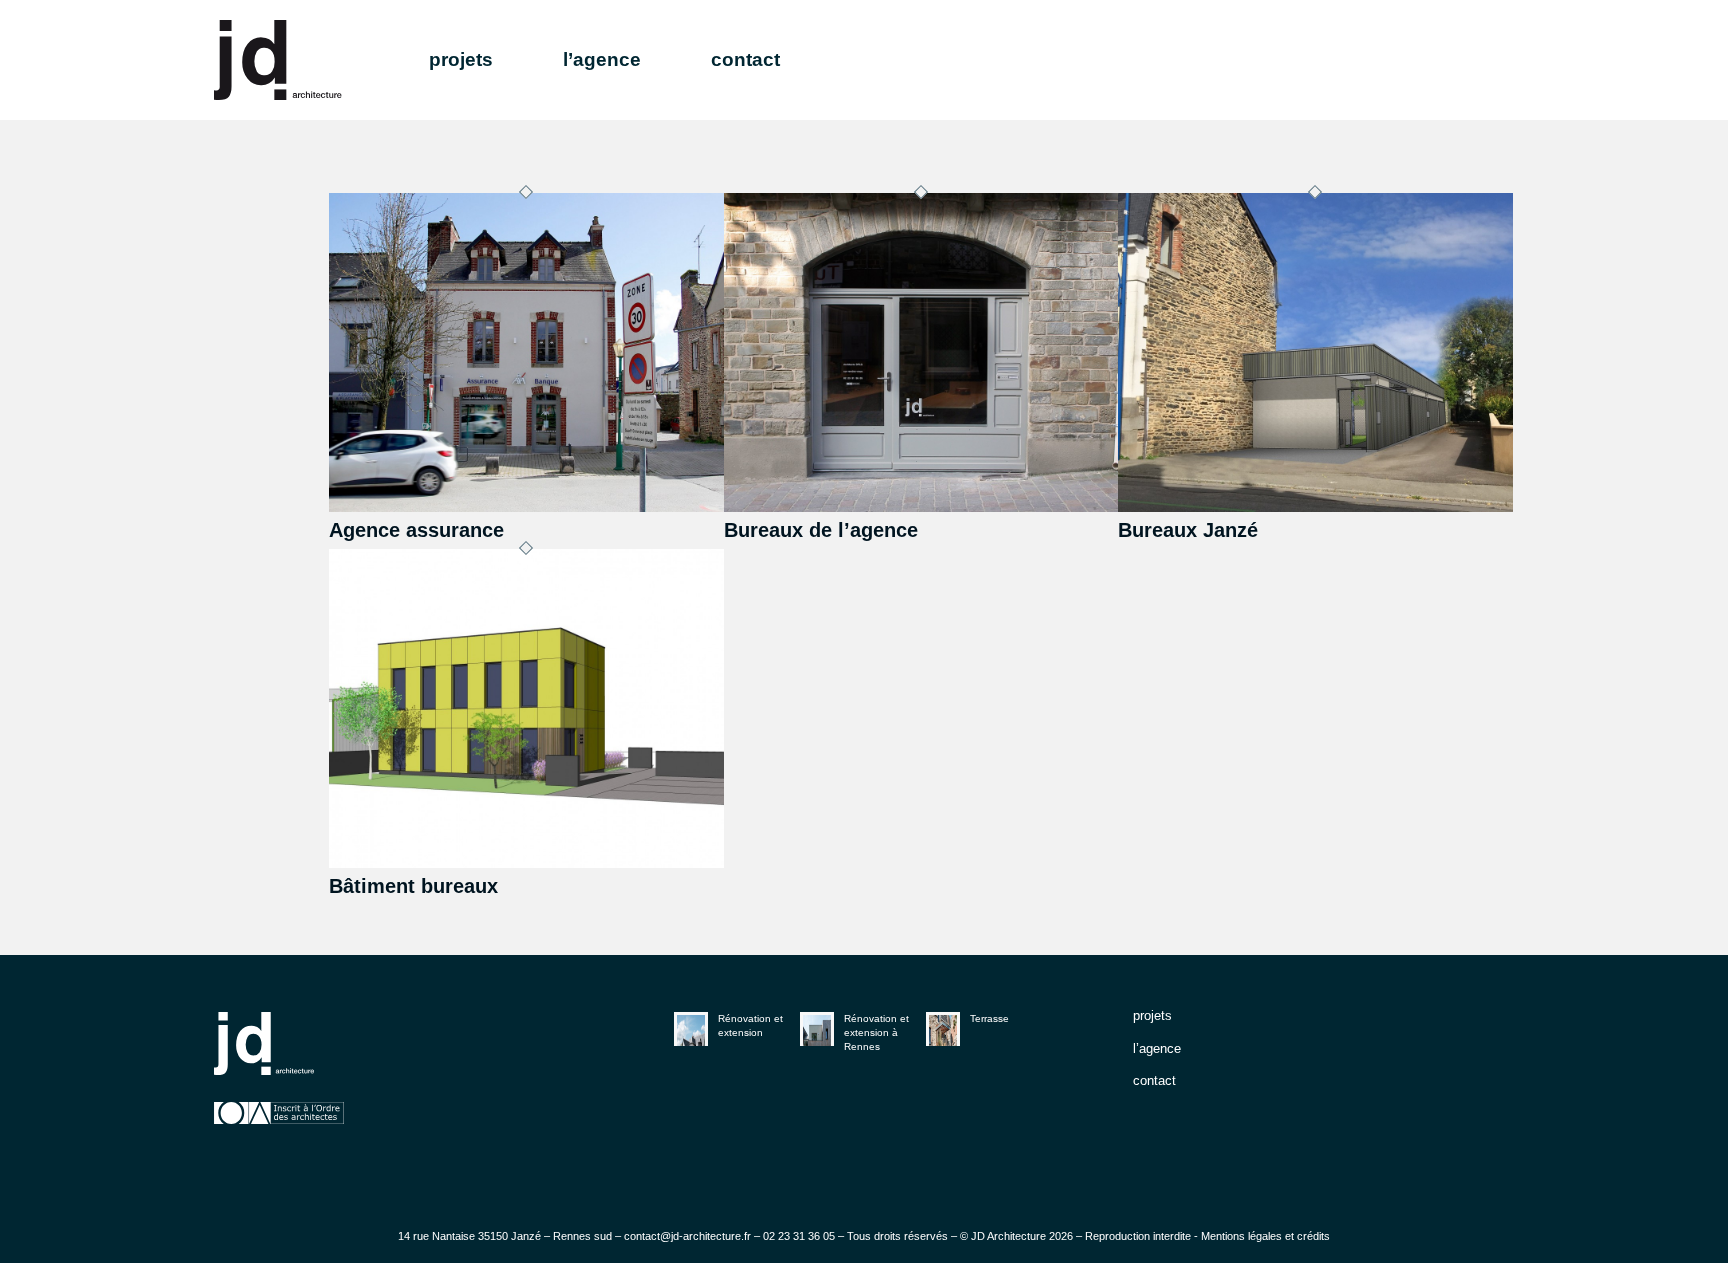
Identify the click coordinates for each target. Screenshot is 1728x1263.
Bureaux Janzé (1188, 530)
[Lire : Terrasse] (943, 1029)
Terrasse (989, 1018)
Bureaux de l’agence (821, 530)
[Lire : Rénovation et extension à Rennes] (817, 1029)
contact (1154, 1080)
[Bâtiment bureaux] (526, 863)
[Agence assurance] (526, 507)
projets (1152, 1015)
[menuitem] (496, 60)
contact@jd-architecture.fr (687, 1236)
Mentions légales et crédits (1265, 1236)
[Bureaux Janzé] (1315, 507)
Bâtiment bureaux (413, 886)
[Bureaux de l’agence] (921, 507)
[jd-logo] (278, 60)
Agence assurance (416, 530)
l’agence (1157, 1048)
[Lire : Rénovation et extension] (691, 1029)
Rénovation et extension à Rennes (876, 1032)
